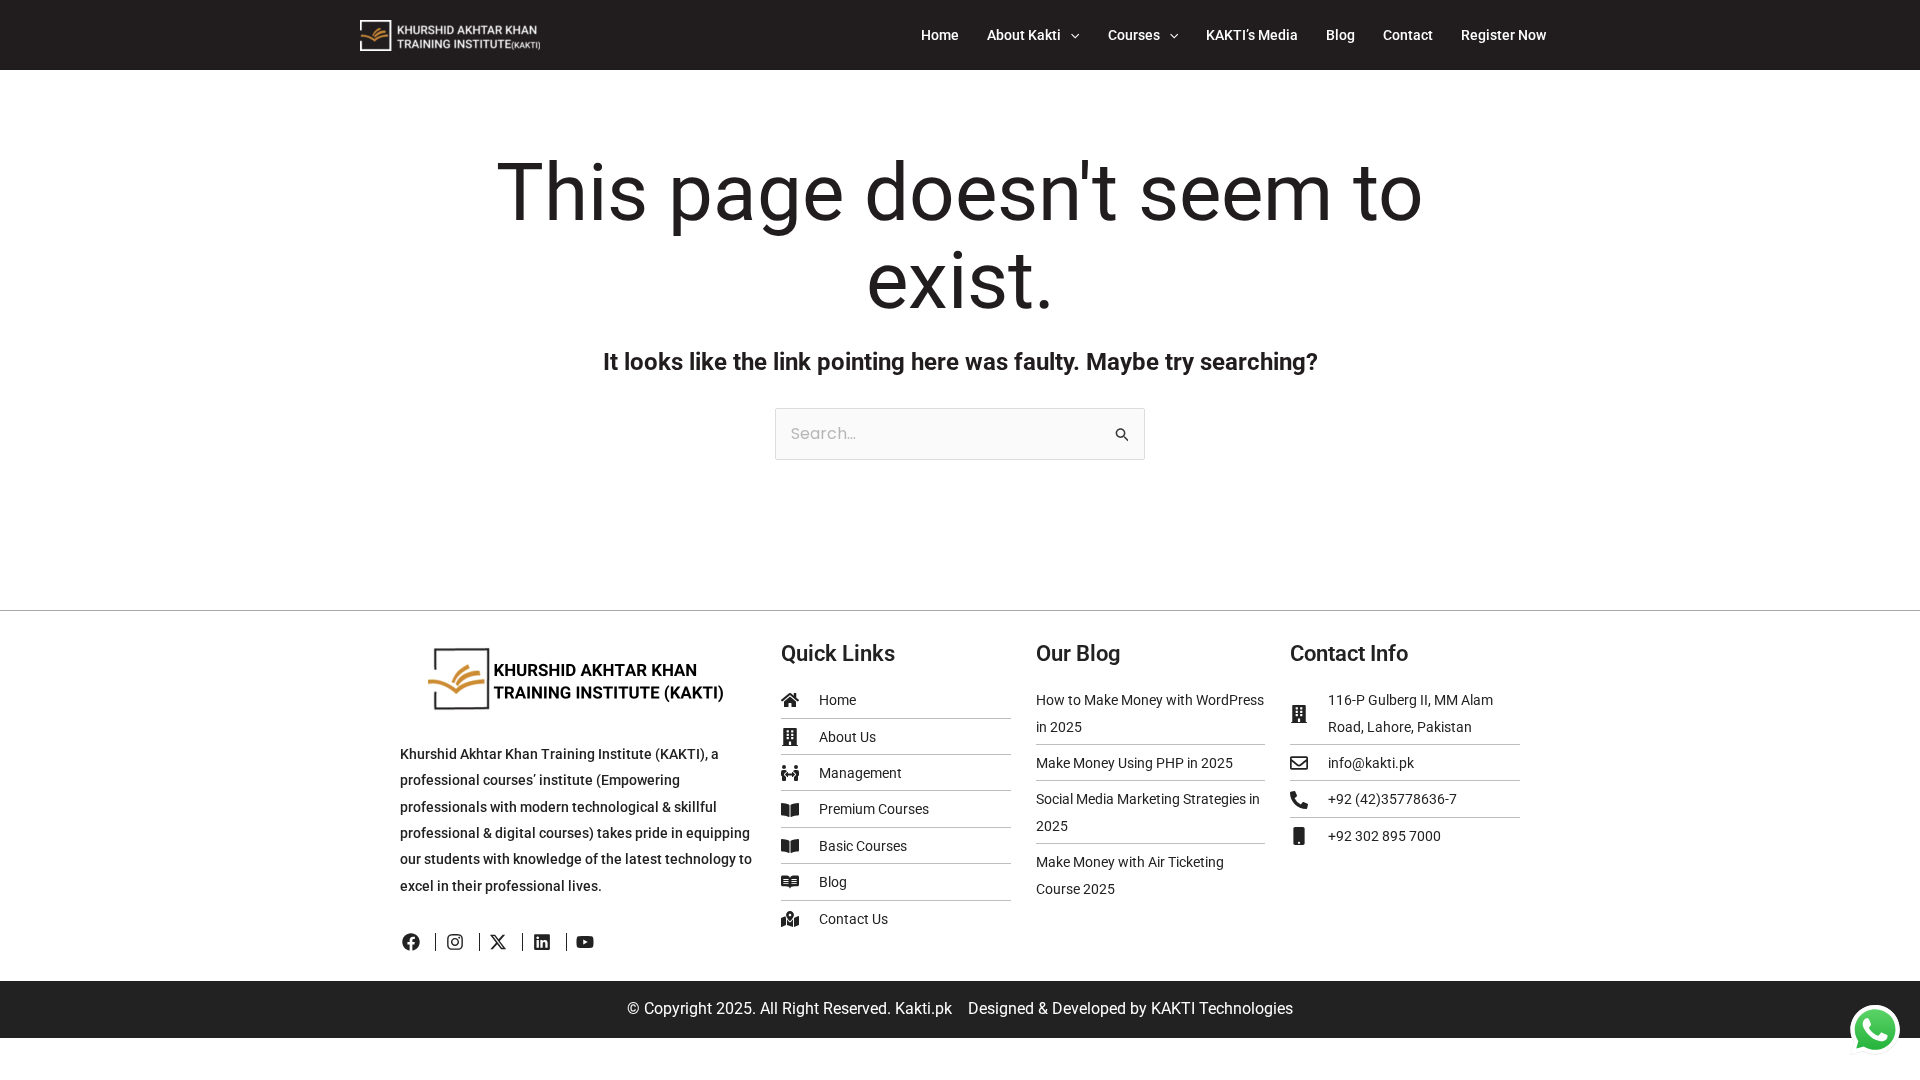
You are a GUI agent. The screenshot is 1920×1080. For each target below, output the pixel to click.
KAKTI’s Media (1252, 35)
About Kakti (1024, 35)
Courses (1134, 35)
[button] (1070, 35)
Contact (1408, 35)
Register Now (1503, 35)
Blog (1340, 35)
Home (940, 35)
